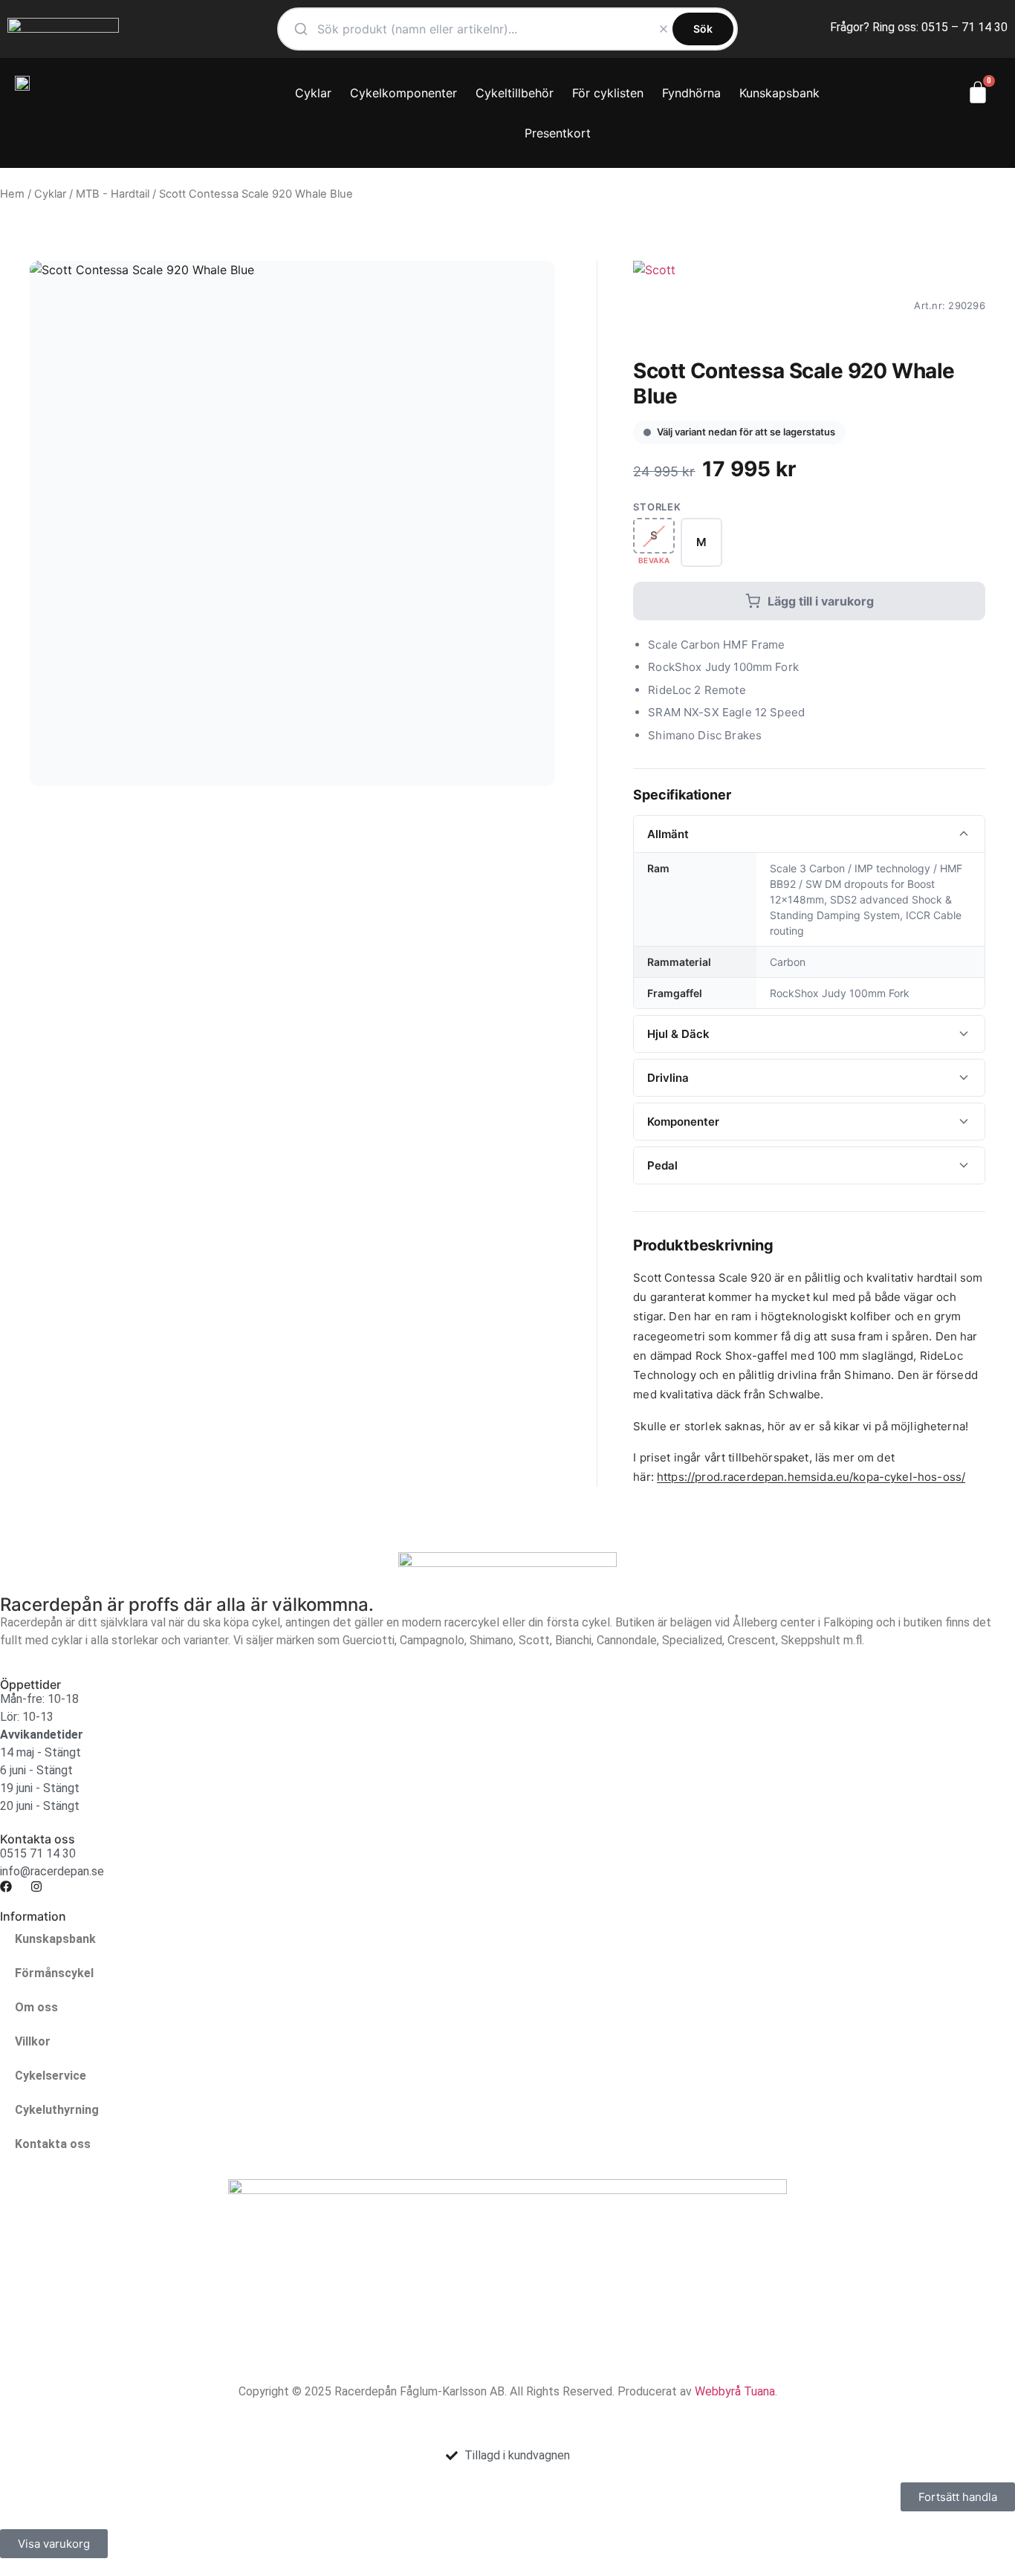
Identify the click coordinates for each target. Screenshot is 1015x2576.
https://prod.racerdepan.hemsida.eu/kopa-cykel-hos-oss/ (811, 1477)
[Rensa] (664, 29)
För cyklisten (608, 93)
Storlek (657, 507)
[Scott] (654, 305)
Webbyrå (718, 2391)
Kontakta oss (53, 2144)
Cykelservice (51, 2076)
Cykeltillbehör (515, 93)
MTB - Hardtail (113, 194)
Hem (12, 194)
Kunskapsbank (779, 93)
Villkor (33, 2041)
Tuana (759, 2391)
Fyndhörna (691, 93)
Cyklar (313, 93)
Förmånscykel (54, 1973)
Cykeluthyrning (57, 2110)
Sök (703, 29)
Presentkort (558, 133)
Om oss (36, 2007)
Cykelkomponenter (403, 93)
